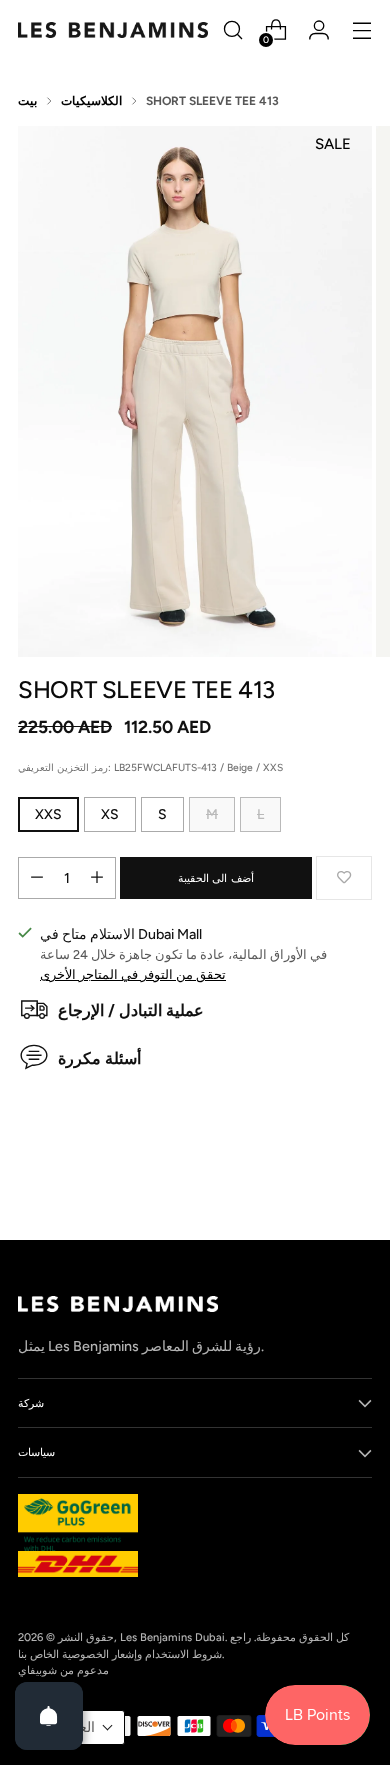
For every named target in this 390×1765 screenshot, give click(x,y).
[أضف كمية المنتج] (97, 878)
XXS (48, 814)
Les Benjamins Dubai (172, 1637)
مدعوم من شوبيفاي (63, 1670)
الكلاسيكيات (91, 101)
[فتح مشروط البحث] (232, 30)
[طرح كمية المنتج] (37, 878)
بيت (27, 101)
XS (110, 814)
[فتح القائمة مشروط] (361, 30)
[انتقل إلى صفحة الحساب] (318, 30)
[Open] (49, 1716)
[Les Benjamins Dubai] (113, 30)
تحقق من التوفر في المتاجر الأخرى (133, 974)
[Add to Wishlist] (344, 878)
